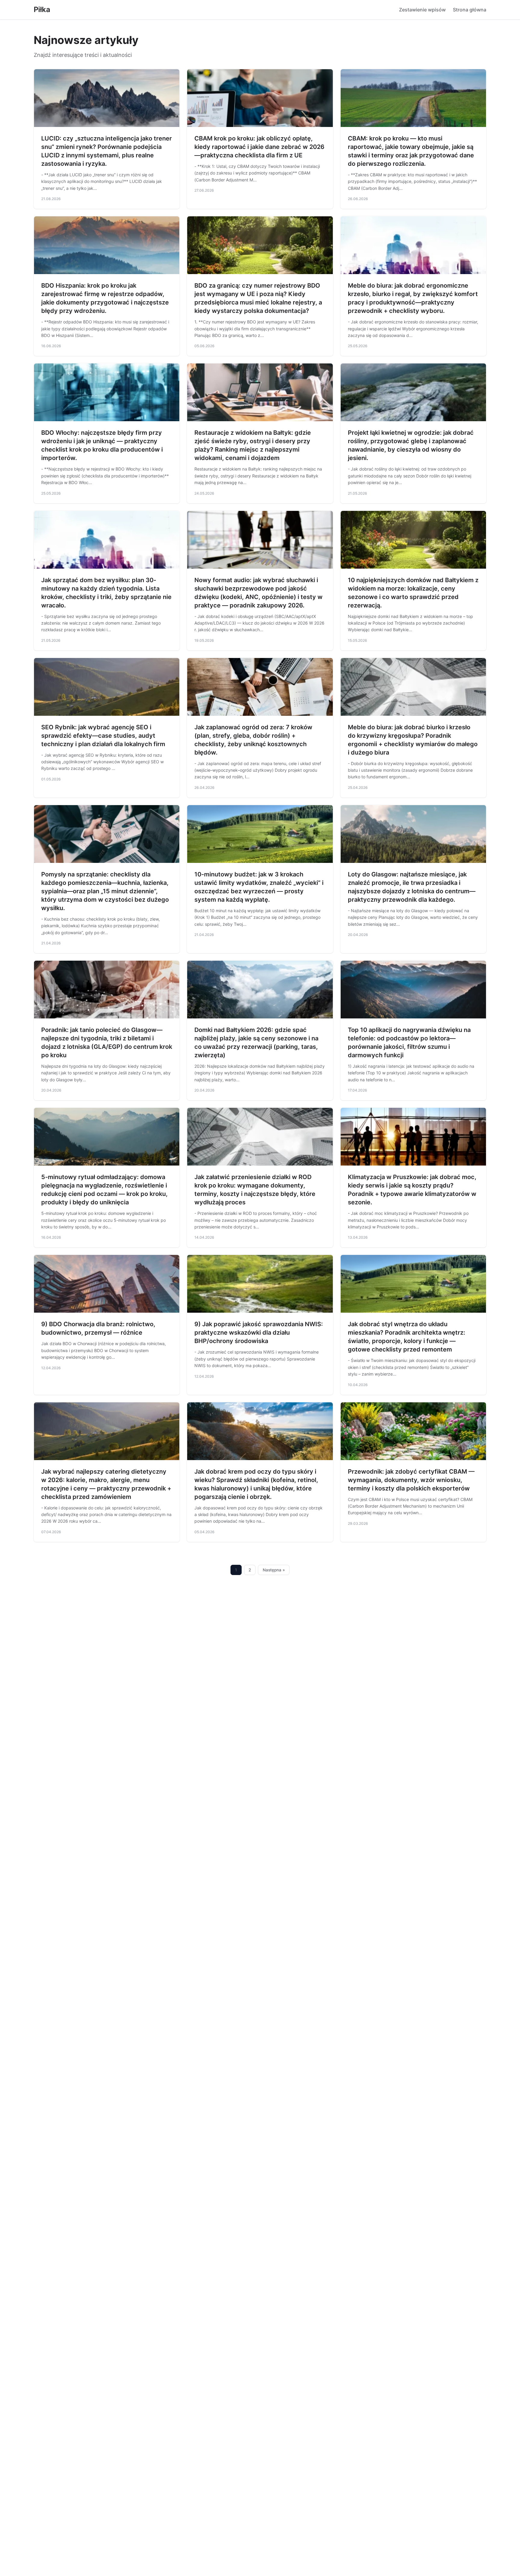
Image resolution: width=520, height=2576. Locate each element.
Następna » (274, 1570)
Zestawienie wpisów (422, 10)
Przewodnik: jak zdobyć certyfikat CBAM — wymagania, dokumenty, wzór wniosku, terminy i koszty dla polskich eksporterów (411, 1480)
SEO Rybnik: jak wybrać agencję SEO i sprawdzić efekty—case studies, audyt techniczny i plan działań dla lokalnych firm (103, 736)
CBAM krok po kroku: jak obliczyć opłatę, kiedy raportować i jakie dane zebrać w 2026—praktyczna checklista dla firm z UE (259, 147)
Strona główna (470, 10)
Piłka (42, 9)
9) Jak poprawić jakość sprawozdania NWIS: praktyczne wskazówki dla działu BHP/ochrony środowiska (259, 1333)
